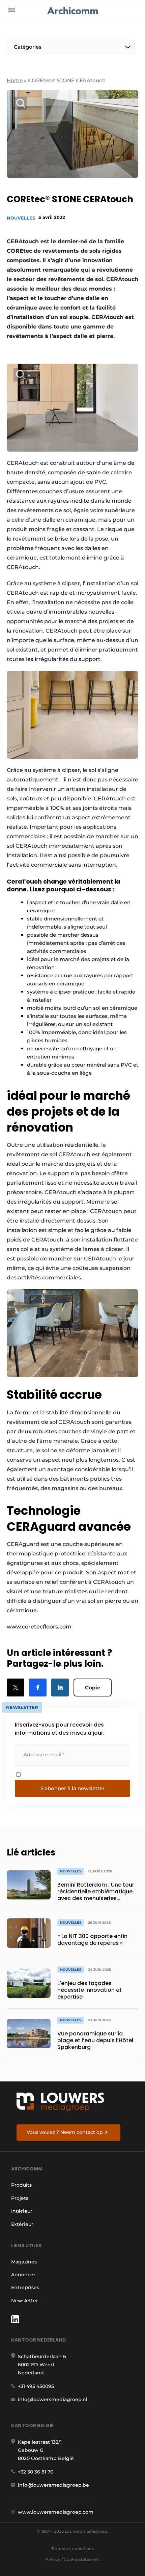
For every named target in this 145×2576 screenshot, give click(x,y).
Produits (21, 2185)
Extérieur (22, 2224)
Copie (93, 1688)
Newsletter (25, 2301)
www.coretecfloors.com (39, 1627)
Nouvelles (21, 218)
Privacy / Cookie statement (73, 2559)
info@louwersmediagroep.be (53, 2485)
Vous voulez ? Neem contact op (65, 2132)
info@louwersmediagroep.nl (53, 2399)
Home (15, 80)
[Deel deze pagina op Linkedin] (60, 1688)
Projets (20, 2198)
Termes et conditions (72, 2548)
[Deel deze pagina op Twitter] (16, 1688)
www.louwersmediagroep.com (56, 2512)
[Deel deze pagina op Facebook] (38, 1688)
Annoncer (23, 2275)
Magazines (24, 2262)
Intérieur (22, 2211)
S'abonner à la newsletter (72, 1788)
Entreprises (25, 2287)
